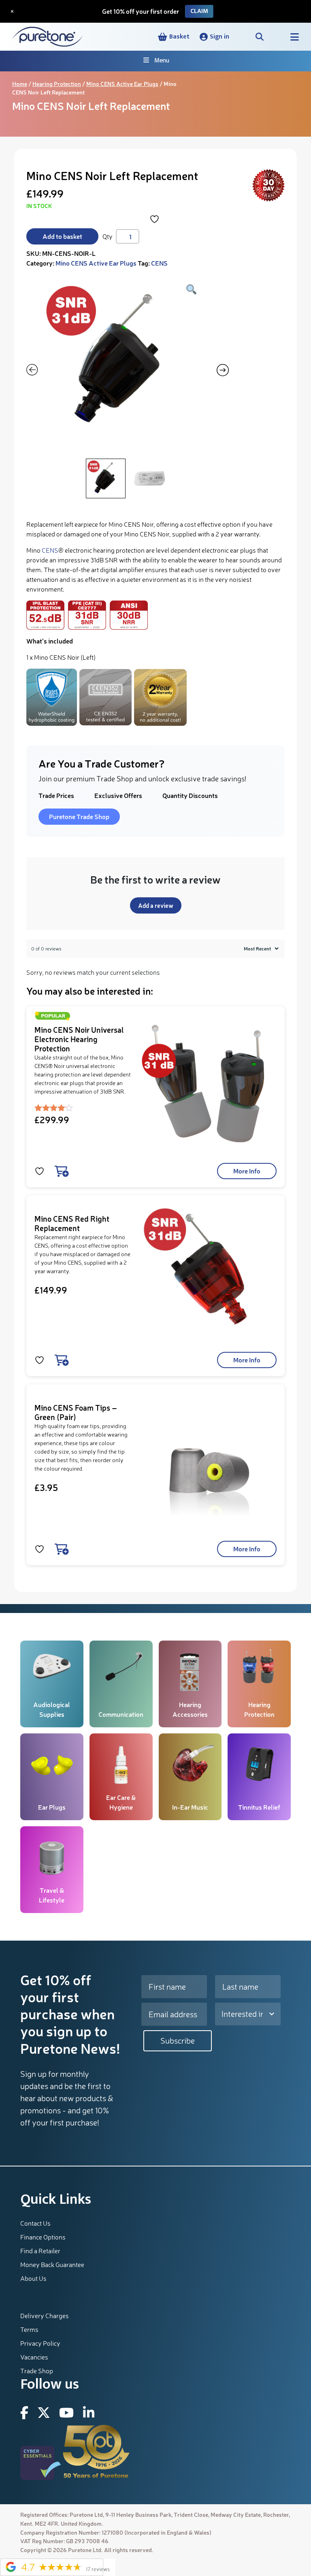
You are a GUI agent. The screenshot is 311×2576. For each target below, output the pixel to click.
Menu (162, 61)
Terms (29, 2329)
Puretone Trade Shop (79, 816)
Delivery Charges (45, 2316)
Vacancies (34, 2357)
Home (20, 84)
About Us (33, 2278)
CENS (159, 263)
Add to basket (62, 236)
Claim (199, 11)
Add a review (156, 905)
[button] (214, 37)
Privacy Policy (40, 2343)
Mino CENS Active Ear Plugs (122, 84)
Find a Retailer (40, 2251)
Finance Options (43, 2237)
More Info (247, 1171)
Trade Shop (37, 2371)
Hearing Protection (57, 84)
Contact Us (35, 2223)
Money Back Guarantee (52, 2265)
